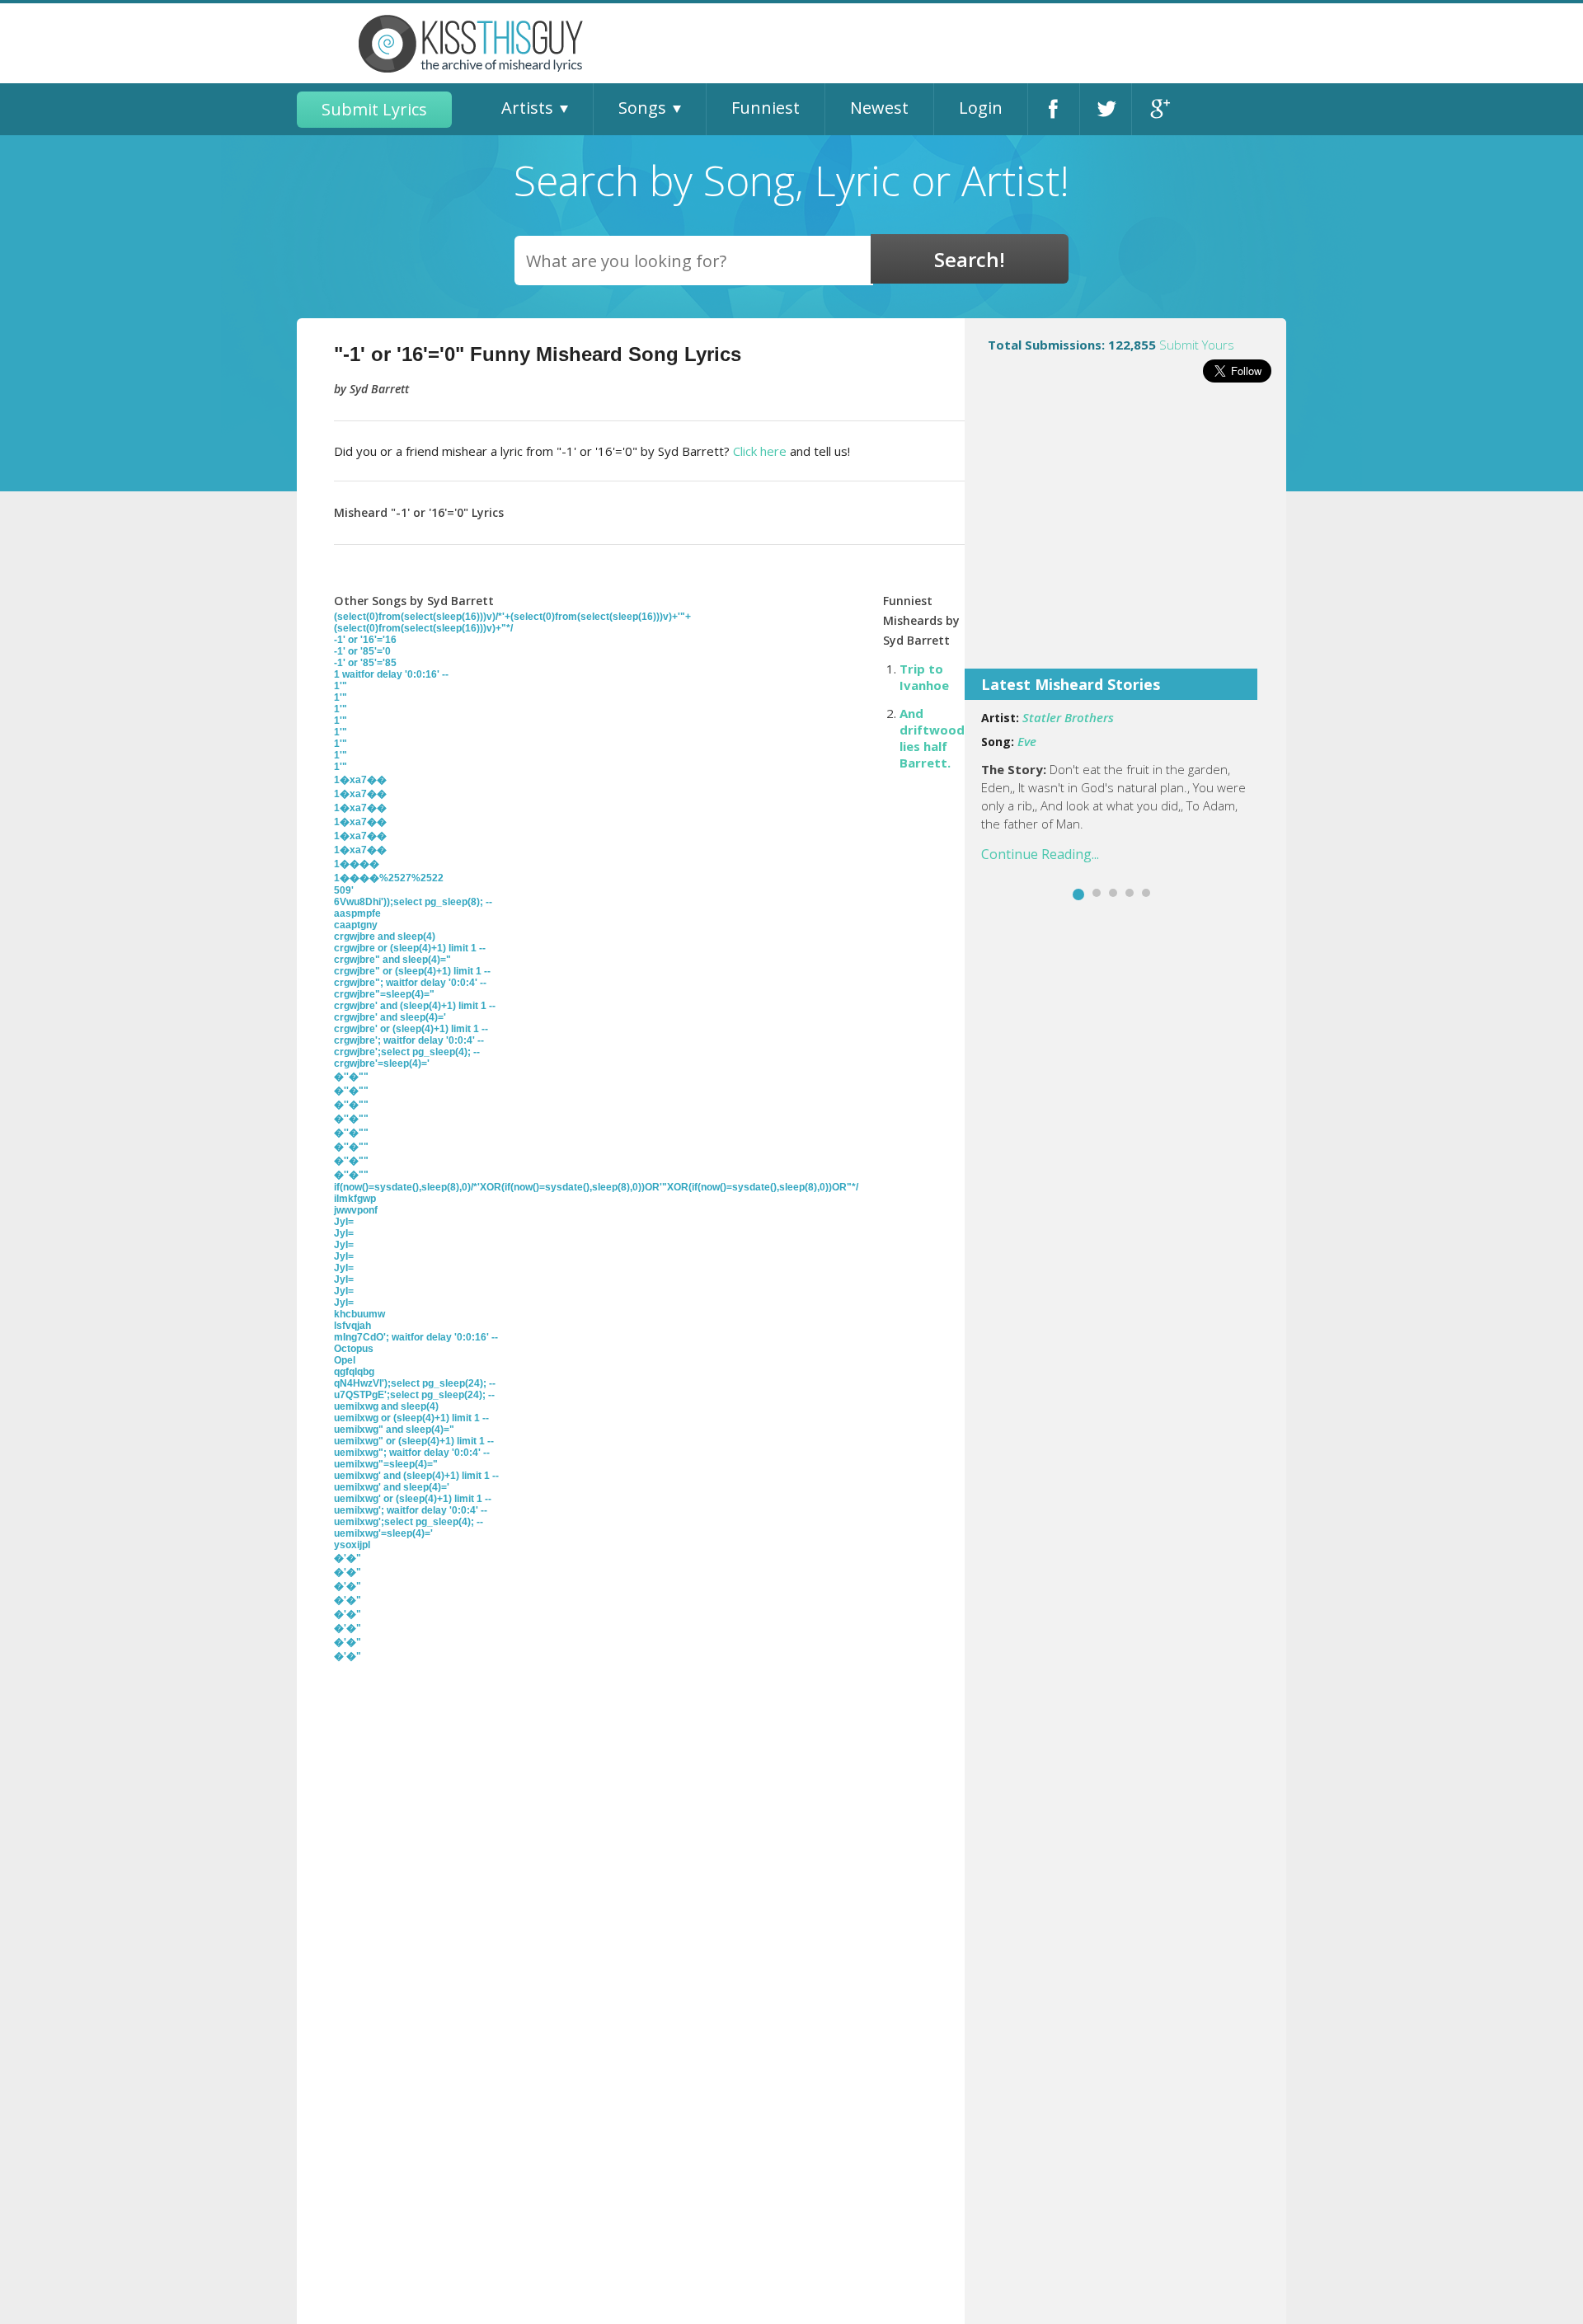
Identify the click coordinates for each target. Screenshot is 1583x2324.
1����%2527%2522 (389, 878)
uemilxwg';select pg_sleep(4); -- (409, 1522)
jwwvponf (356, 1210)
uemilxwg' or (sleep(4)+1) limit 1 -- (413, 1499)
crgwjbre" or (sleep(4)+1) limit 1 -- (412, 971)
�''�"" (351, 1077)
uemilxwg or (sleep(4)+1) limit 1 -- (411, 1418)
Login (981, 108)
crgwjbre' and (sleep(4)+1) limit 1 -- (415, 1006)
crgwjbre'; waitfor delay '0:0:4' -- (409, 1040)
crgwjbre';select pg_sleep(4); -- (407, 1052)
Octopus (354, 1349)
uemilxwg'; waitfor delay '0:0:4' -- (411, 1510)
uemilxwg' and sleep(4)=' (392, 1487)
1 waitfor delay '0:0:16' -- (391, 674)
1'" (341, 686)
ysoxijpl (352, 1545)
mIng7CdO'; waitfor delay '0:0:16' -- (416, 1337)
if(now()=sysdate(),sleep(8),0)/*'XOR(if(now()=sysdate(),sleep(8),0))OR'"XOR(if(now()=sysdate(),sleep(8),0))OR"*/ (596, 1187)
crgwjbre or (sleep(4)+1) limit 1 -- (410, 948)
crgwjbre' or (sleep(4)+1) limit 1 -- (411, 1029)
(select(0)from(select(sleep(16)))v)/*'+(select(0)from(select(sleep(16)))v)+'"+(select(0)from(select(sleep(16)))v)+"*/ (512, 622)
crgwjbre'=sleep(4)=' (382, 1063)
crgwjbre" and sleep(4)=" (392, 960)
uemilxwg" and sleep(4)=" (394, 1430)
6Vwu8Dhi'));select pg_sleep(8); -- (413, 902)
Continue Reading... (1040, 854)
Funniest (766, 108)
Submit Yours (1197, 345)
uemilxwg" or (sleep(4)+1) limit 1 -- (414, 1441)
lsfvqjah (352, 1326)
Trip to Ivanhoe (924, 677)
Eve (1027, 741)
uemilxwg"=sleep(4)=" (386, 1464)
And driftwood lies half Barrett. (932, 738)
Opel (345, 1360)
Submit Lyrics (374, 109)
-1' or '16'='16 (365, 640)
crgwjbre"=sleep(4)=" (384, 994)
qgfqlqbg (354, 1372)
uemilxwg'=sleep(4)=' (383, 1533)
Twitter (1106, 109)
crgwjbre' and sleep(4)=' (390, 1017)
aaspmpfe (357, 913)
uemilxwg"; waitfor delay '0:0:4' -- (412, 1453)
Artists (527, 108)
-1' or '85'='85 (365, 663)
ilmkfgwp (355, 1199)
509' (344, 890)
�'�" (348, 1558)
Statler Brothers (1068, 717)
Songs (642, 108)
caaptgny (356, 925)
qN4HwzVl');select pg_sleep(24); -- (415, 1383)
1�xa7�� (360, 780)
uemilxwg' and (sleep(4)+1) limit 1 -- (416, 1476)
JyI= (344, 1222)
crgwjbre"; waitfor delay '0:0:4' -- (410, 983)
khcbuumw (359, 1314)
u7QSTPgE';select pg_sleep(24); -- (414, 1395)
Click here (760, 451)
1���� (357, 864)
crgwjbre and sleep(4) (385, 937)
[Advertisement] (1125, 537)
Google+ (1158, 109)
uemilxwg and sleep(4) (386, 1406)
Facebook (1054, 109)
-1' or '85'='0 (362, 651)
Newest (879, 108)
